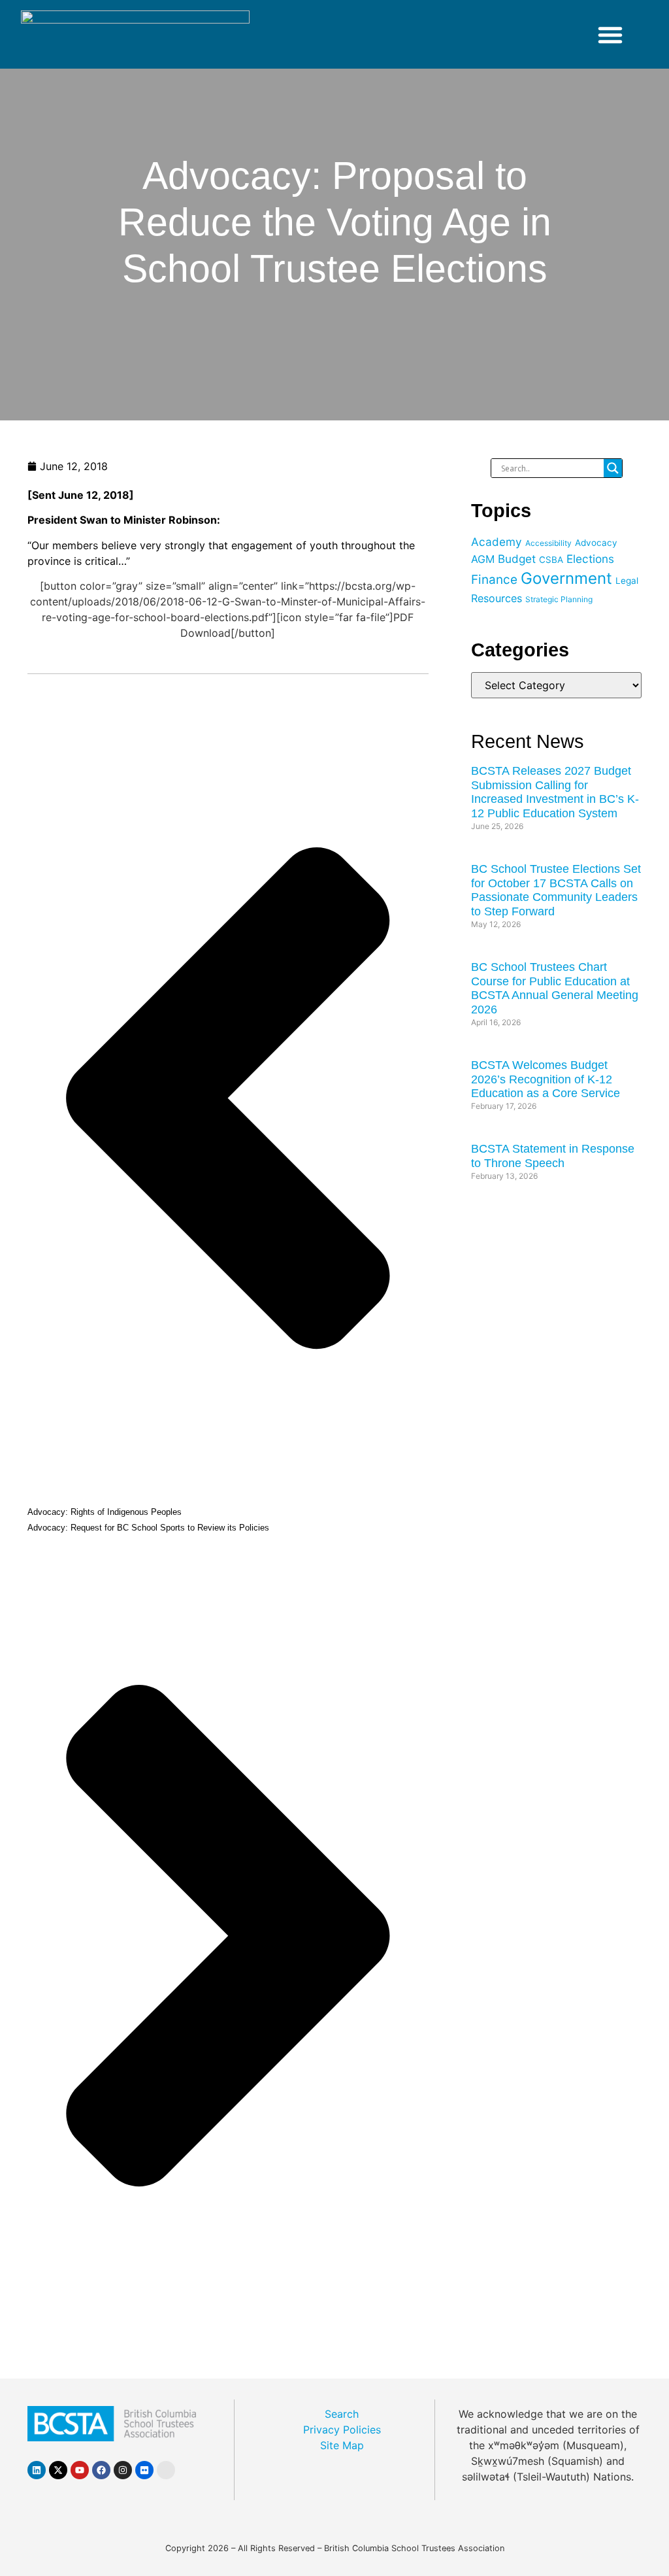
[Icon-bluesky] (166, 2470)
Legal (627, 581)
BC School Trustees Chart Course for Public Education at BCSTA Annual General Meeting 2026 (555, 988)
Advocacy (596, 543)
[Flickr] (144, 2470)
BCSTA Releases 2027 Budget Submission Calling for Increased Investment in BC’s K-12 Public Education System (555, 792)
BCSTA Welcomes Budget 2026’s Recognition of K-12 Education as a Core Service (546, 1079)
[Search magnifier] (613, 468)
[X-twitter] (58, 2470)
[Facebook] (101, 2470)
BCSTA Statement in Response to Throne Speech (553, 1156)
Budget (517, 559)
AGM (483, 559)
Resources (497, 598)
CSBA (551, 560)
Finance (494, 580)
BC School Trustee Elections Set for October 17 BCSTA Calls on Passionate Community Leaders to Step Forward (556, 890)
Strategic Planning (559, 599)
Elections (590, 559)
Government (566, 578)
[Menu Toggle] (610, 35)
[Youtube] (80, 2470)
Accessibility (548, 543)
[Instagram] (123, 2470)
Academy (497, 542)
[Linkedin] (37, 2470)
